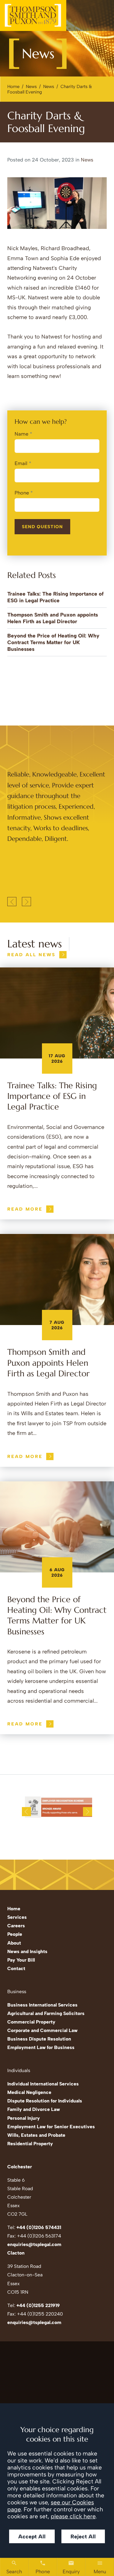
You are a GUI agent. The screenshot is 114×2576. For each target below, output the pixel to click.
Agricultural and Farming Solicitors (46, 2013)
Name (21, 434)
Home (13, 87)
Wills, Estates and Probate (36, 2135)
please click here (73, 2516)
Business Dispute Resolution (39, 2039)
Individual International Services (43, 2084)
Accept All (32, 2536)
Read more (25, 1209)
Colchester (20, 2167)
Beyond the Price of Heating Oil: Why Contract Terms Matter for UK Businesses (53, 642)
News (31, 87)
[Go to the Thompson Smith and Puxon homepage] (33, 15)
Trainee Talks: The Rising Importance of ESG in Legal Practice (52, 1096)
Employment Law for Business (41, 2047)
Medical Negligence (29, 2092)
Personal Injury (24, 2118)
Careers (16, 1926)
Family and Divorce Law (34, 2109)
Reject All (83, 2536)
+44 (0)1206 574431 (39, 2227)
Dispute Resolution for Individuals (45, 2101)
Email (21, 463)
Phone (22, 493)
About (14, 1943)
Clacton (16, 2253)
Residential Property (30, 2144)
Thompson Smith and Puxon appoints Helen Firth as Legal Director (48, 1363)
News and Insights (27, 1951)
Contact (16, 1968)
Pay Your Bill (21, 1960)
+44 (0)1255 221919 (38, 2305)
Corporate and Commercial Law (42, 2030)
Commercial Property (31, 2022)
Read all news (31, 955)
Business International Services (42, 2005)
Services (17, 1917)
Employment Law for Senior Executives (51, 2127)
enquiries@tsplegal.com (34, 2244)
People (15, 1934)
